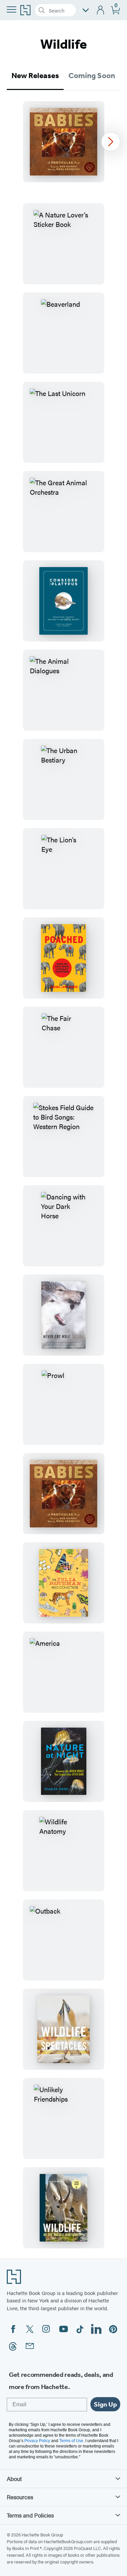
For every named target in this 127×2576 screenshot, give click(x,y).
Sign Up (105, 2404)
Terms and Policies (30, 2515)
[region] (63, 142)
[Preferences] (86, 10)
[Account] (101, 10)
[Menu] (12, 9)
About (14, 2479)
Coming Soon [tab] (92, 76)
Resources (20, 2497)
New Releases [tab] (35, 76)
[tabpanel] (63, 142)
